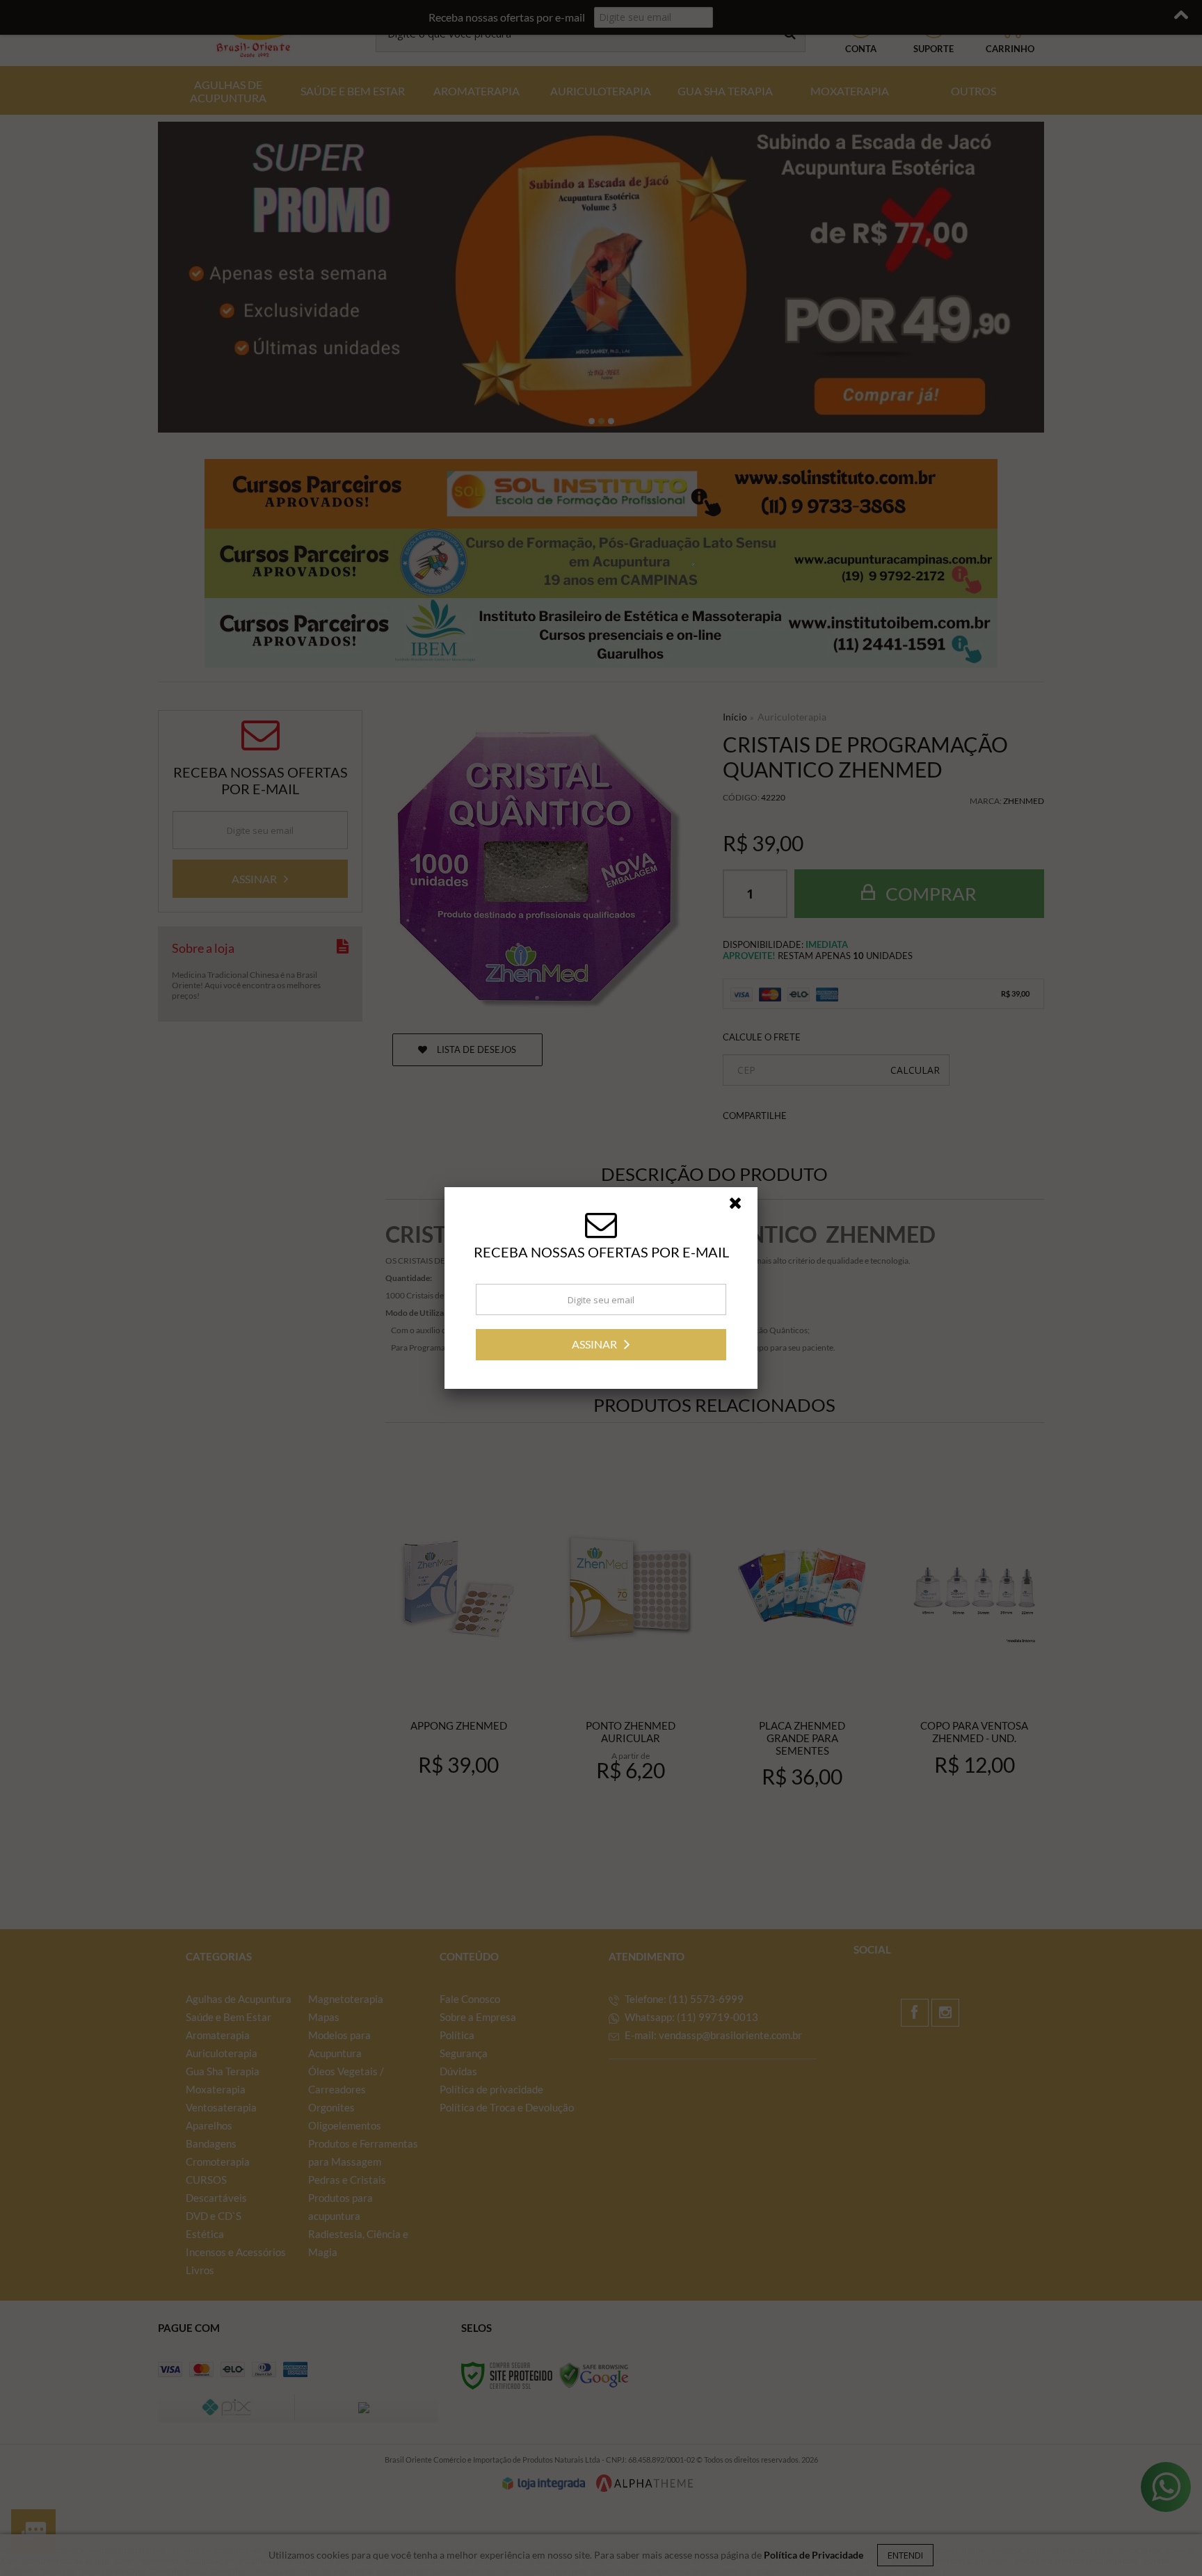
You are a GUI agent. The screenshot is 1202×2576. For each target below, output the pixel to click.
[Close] (742, 1207)
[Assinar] (601, 1345)
